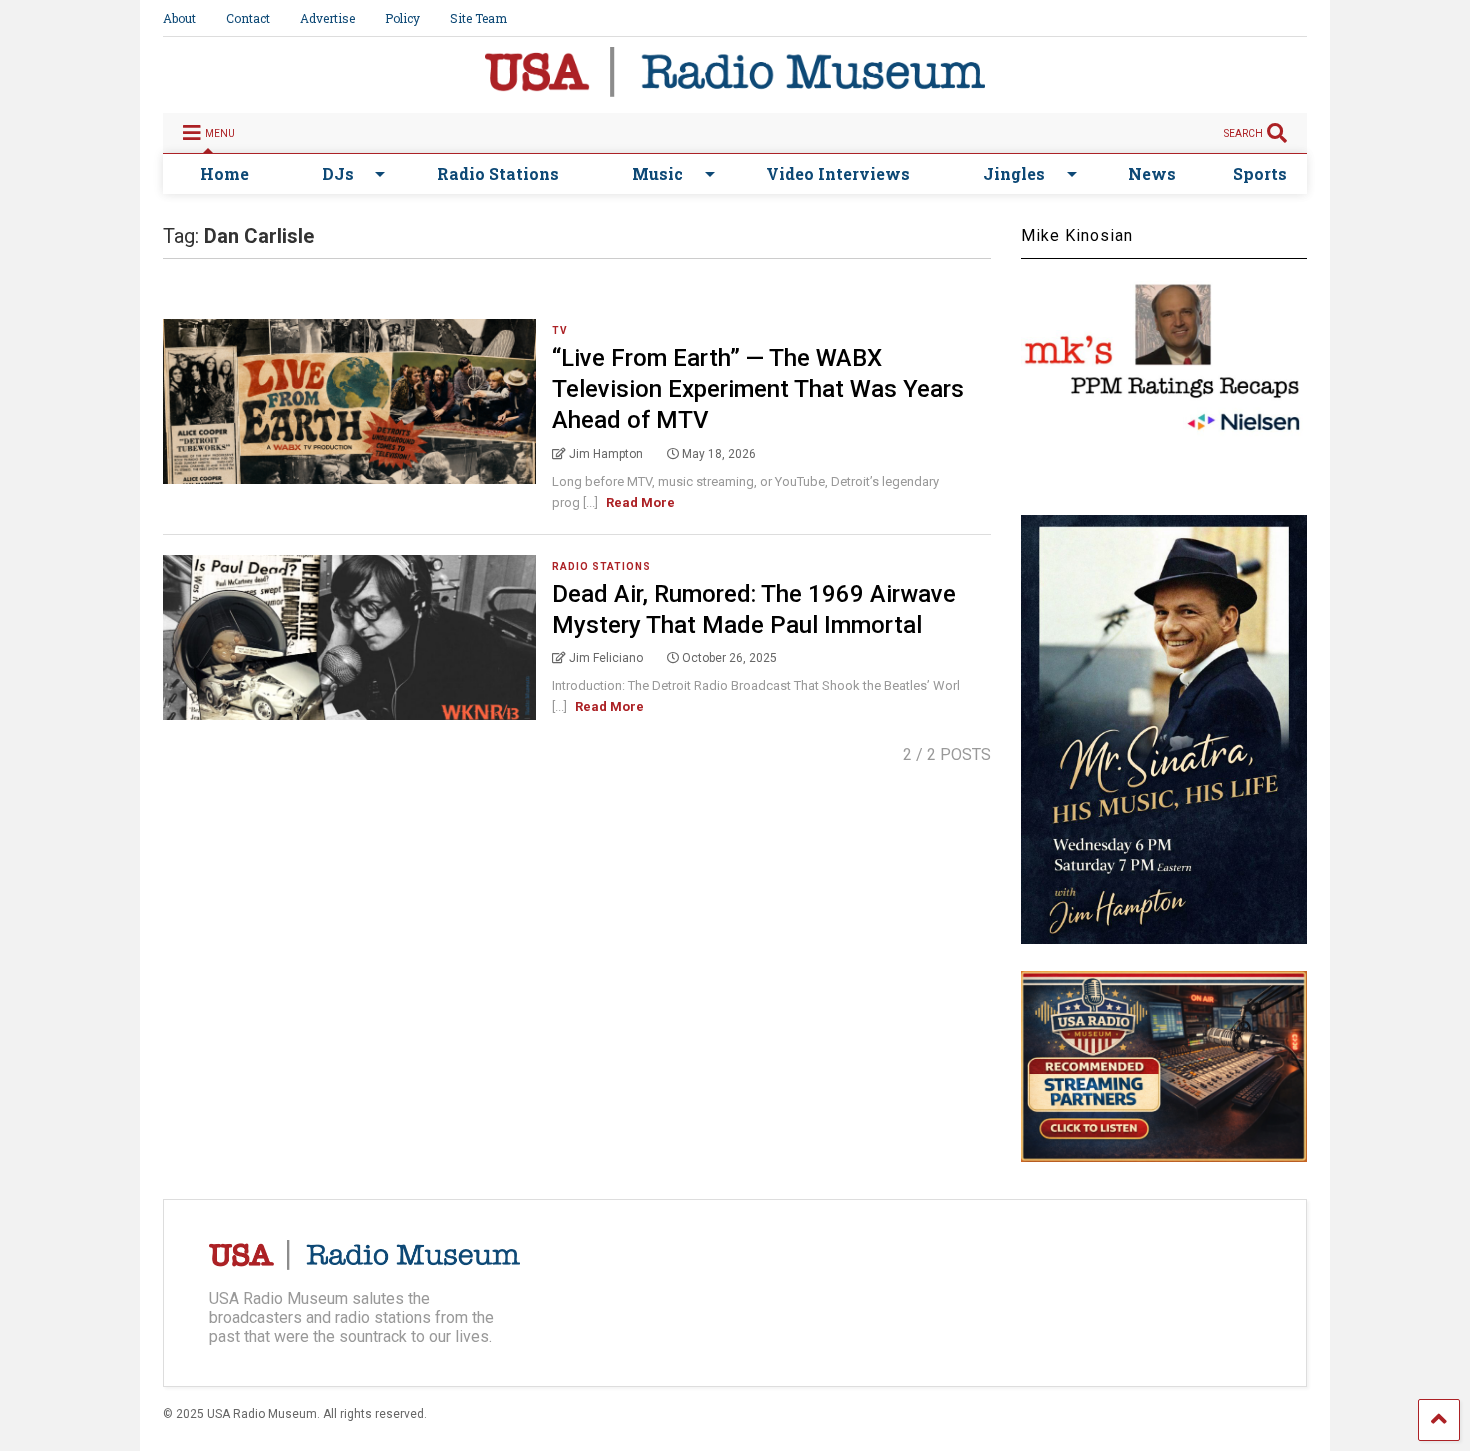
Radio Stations (498, 173)
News (1152, 173)
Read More (640, 502)
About (179, 18)
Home (224, 173)
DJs (338, 173)
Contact (248, 18)
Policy (402, 18)
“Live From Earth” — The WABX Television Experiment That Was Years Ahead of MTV (758, 389)
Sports (1260, 173)
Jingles (1014, 173)
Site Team (478, 18)
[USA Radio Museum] (735, 88)
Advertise (327, 18)
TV (560, 330)
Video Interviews (838, 173)
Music (657, 173)
